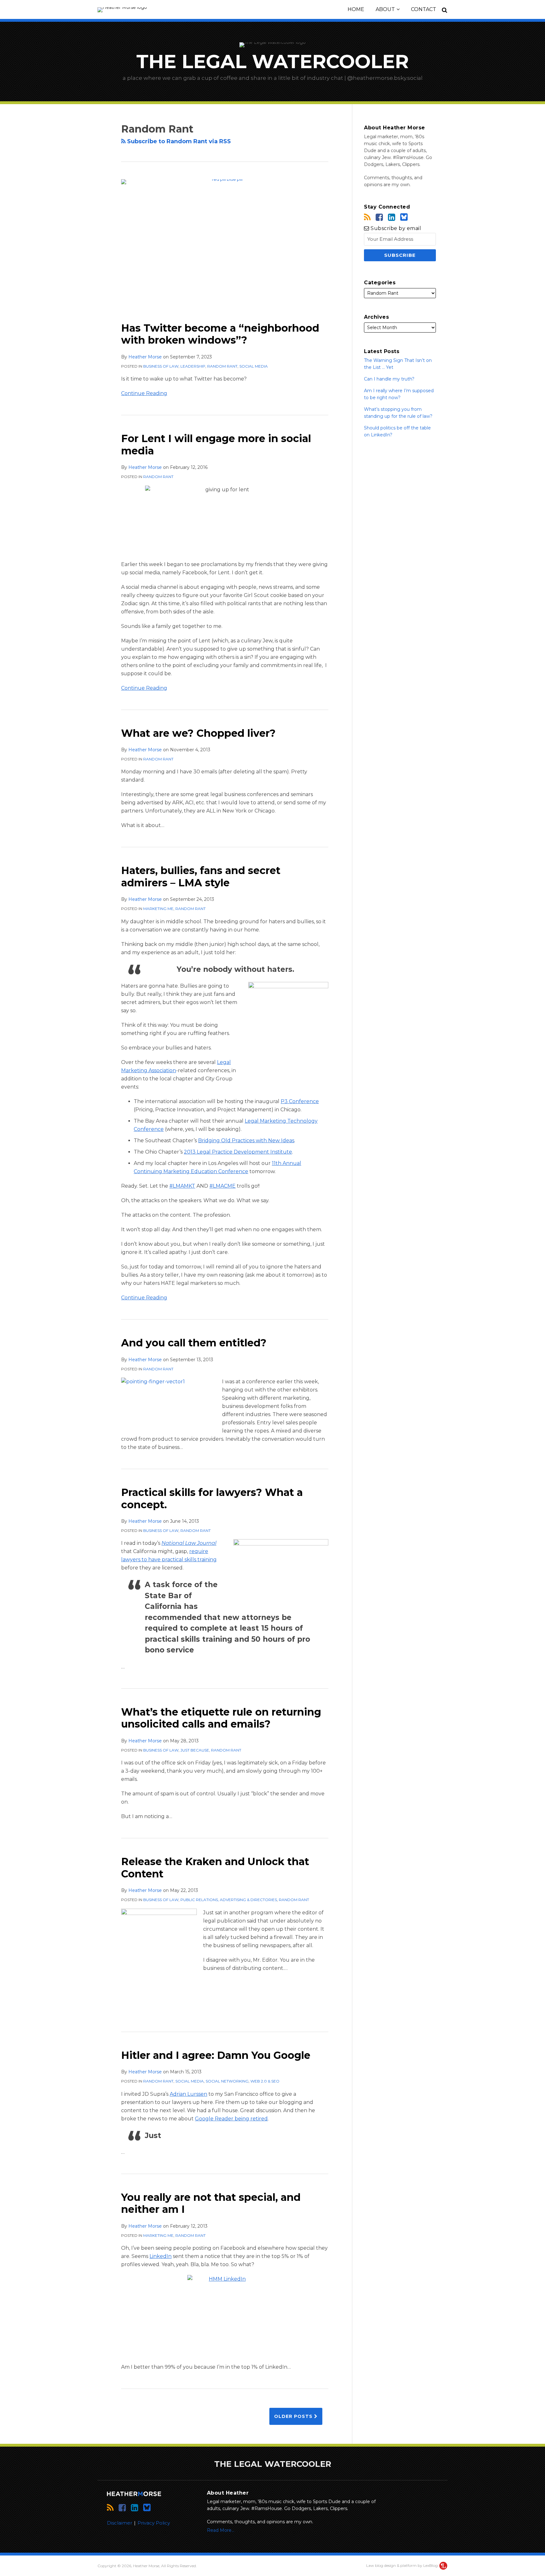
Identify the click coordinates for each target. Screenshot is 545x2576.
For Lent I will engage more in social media (216, 444)
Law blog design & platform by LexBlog (402, 2565)
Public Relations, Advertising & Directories (229, 1900)
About (385, 9)
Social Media (254, 366)
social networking (227, 2081)
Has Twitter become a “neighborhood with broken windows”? (220, 334)
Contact (424, 9)
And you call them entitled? (194, 1343)
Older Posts (294, 2416)
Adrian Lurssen (188, 2094)
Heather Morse (145, 357)
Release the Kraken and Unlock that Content (215, 1867)
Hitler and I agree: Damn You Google (216, 2055)
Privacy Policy (154, 2523)
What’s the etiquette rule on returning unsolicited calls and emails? (221, 1718)
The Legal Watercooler (272, 61)
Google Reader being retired (231, 2119)
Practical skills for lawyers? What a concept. (212, 1498)
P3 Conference (300, 1101)
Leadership (193, 366)
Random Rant (222, 366)
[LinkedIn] (392, 217)
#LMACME (223, 1186)
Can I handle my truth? (389, 379)
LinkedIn (161, 2256)
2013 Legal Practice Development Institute (238, 1152)
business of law (161, 366)
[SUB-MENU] (397, 9)
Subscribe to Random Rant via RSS (178, 141)
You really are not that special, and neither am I (211, 2203)
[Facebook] (379, 217)
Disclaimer (120, 2523)
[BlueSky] (404, 217)
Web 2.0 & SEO (265, 2081)
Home (356, 9)
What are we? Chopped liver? (198, 733)
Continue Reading (144, 393)
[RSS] (367, 217)
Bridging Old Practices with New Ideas (246, 1140)
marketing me (158, 909)
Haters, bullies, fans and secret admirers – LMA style (201, 876)
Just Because (195, 1750)
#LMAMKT (182, 1186)
